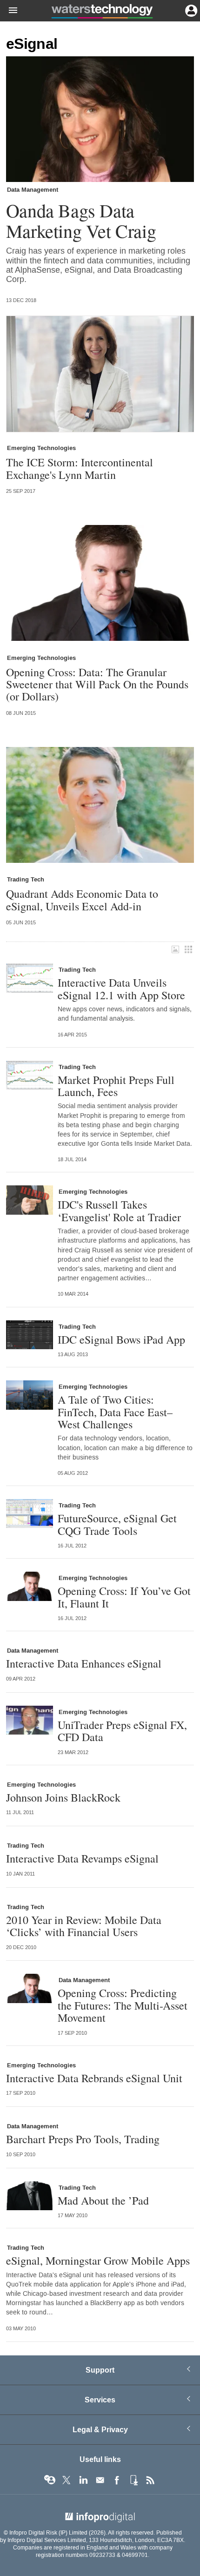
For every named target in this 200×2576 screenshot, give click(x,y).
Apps (133, 2480)
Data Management (33, 190)
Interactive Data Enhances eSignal (84, 1663)
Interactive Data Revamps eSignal (82, 1858)
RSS (150, 2480)
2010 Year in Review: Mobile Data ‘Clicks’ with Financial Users (84, 1926)
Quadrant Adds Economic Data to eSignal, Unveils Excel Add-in (82, 900)
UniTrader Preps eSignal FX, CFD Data (122, 1731)
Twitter (67, 2480)
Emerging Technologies (41, 448)
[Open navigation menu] (9, 11)
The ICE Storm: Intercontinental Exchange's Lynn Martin (80, 468)
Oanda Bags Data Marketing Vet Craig (81, 221)
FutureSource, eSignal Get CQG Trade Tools (117, 1524)
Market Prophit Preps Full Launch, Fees (116, 1086)
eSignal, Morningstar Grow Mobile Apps (98, 2260)
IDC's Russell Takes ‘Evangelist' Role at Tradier (119, 1211)
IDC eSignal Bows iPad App (121, 1339)
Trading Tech (26, 880)
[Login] (190, 10)
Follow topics (50, 2480)
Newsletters (100, 2480)
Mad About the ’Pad (103, 2200)
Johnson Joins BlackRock (63, 1797)
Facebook (117, 2480)
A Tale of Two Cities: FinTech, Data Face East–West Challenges (115, 1412)
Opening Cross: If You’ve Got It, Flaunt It (124, 1597)
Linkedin (83, 2480)
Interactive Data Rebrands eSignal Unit (94, 2078)
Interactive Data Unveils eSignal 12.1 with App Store (121, 989)
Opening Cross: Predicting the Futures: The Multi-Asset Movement (123, 2005)
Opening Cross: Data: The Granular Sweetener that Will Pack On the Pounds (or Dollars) (97, 684)
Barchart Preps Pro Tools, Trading (83, 2139)
